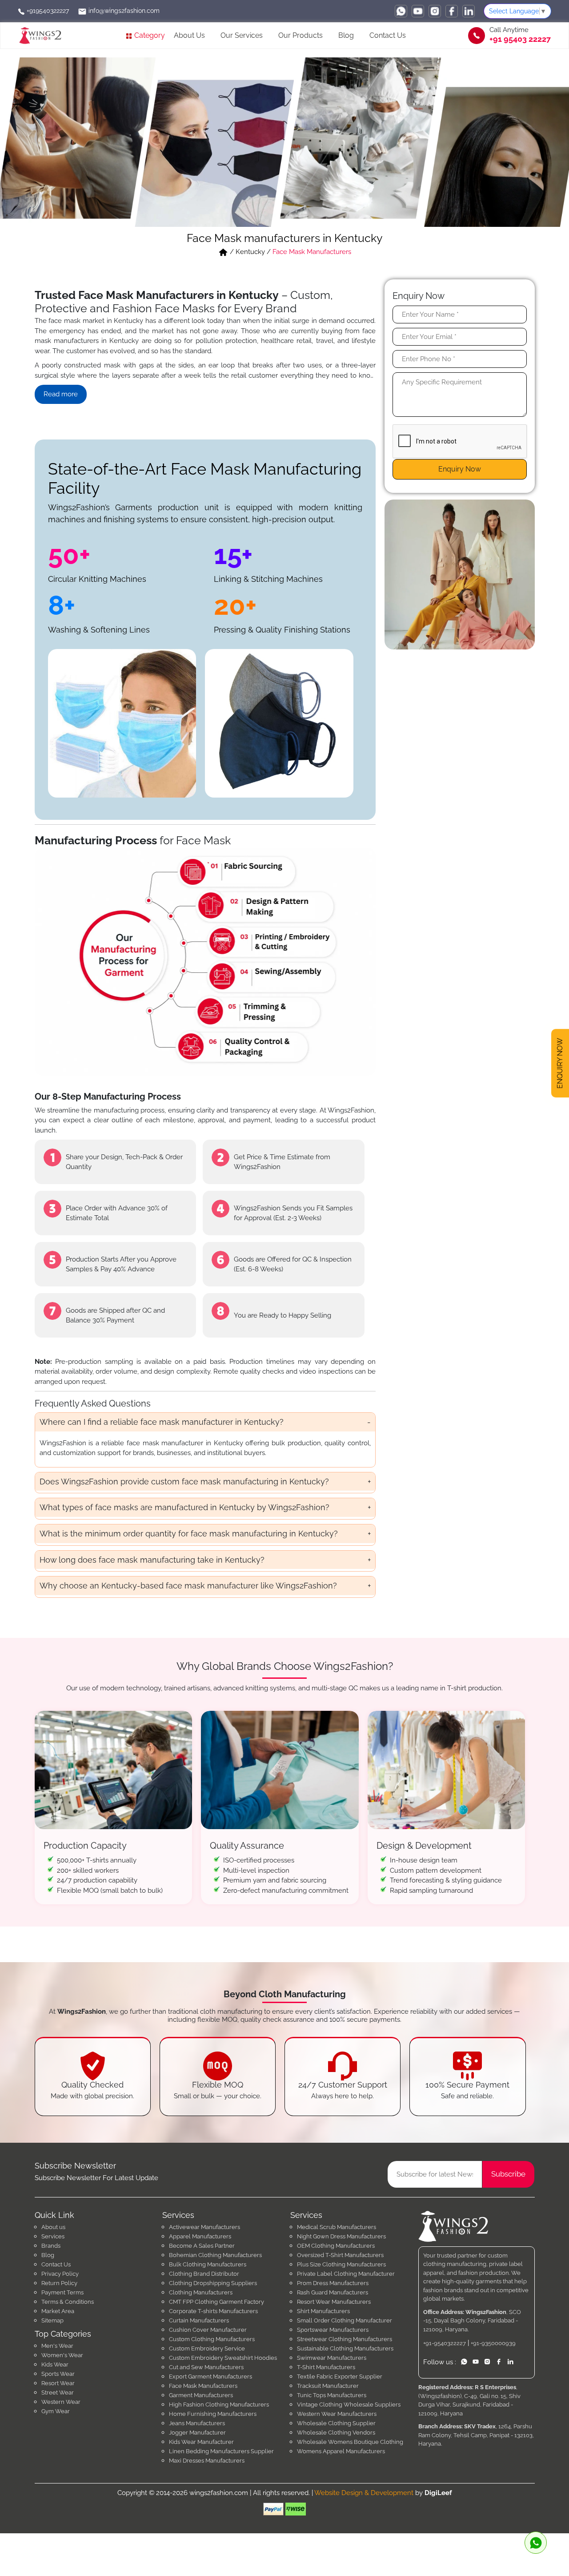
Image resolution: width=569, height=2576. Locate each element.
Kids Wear (55, 2364)
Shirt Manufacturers (323, 2311)
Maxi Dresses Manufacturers (207, 2461)
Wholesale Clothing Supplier (336, 2423)
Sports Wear (58, 2374)
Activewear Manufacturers (204, 2227)
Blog (346, 35)
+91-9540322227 (445, 2343)
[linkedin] (469, 11)
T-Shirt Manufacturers (326, 2367)
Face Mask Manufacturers (203, 2386)
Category (149, 35)
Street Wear (58, 2393)
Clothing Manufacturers (201, 2292)
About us (53, 2227)
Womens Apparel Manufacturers (341, 2451)
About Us (189, 35)
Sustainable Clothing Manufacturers (345, 2348)
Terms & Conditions (68, 2302)
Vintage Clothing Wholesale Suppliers (349, 2405)
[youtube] (418, 11)
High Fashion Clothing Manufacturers (219, 2405)
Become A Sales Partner (202, 2246)
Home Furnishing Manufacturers (213, 2414)
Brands (51, 2246)
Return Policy (59, 2283)
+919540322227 (47, 11)
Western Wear (61, 2402)
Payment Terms (62, 2292)
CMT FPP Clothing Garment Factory (216, 2302)
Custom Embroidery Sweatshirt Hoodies (223, 2358)
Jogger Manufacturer (197, 2433)
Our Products (301, 35)
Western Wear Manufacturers (337, 2414)
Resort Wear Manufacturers (334, 2302)
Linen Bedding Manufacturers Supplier (221, 2451)
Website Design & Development (364, 2493)
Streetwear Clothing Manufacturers (345, 2339)
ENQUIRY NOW (560, 1064)
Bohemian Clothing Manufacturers (215, 2255)
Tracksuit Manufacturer (328, 2386)
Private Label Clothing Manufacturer (346, 2274)
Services (53, 2236)
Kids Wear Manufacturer (201, 2442)
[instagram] (435, 11)
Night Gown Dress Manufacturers (341, 2236)
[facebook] (452, 11)
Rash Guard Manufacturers (333, 2292)
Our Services (242, 35)
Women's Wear (62, 2355)
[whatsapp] (401, 11)
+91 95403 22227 (520, 39)
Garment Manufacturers (201, 2395)
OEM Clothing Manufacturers (336, 2246)
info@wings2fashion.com (123, 11)
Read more (61, 394)
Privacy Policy (60, 2274)
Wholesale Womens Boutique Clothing (350, 2442)
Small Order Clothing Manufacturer (345, 2320)
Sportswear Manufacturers (333, 2330)
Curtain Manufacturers (199, 2320)
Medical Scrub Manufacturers (337, 2227)
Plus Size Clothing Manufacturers (341, 2264)
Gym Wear (56, 2411)
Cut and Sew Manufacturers (206, 2367)
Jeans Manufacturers (197, 2423)
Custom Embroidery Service (207, 2348)
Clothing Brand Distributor (204, 2274)
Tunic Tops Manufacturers (332, 2395)
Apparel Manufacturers (200, 2236)
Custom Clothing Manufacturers (212, 2339)
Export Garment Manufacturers (210, 2376)
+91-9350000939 (493, 2343)
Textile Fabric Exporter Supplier (340, 2376)
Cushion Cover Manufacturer (208, 2330)
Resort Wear (58, 2383)
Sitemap (52, 2320)
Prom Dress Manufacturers (333, 2283)
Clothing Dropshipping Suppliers (213, 2283)
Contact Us (388, 35)
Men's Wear (57, 2346)
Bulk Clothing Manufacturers (208, 2264)
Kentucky (250, 252)
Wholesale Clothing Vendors (336, 2433)
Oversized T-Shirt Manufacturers (340, 2255)
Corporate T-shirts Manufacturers (213, 2311)
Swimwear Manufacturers (332, 2358)
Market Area (58, 2311)
